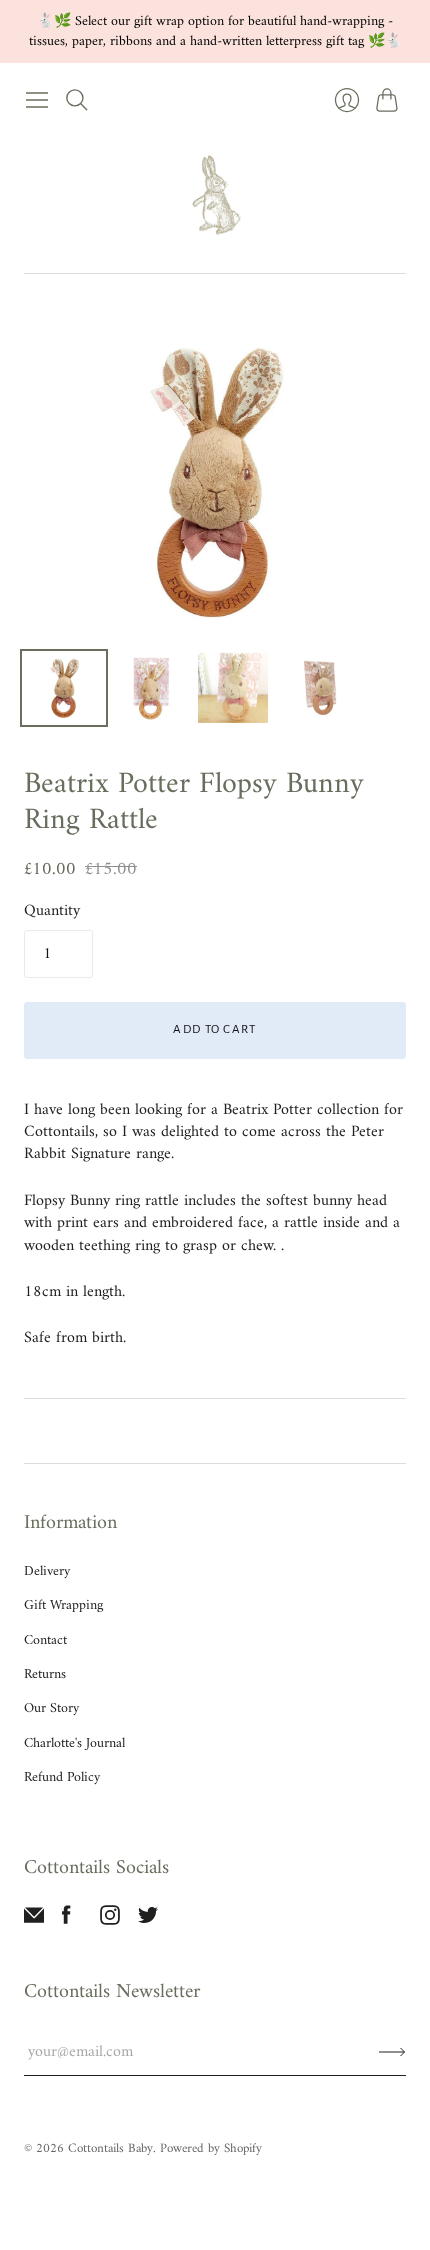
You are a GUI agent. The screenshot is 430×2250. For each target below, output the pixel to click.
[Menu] (37, 100)
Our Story (51, 1708)
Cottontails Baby (110, 2148)
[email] (34, 1921)
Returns (45, 1674)
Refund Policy (62, 1777)
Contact (45, 1640)
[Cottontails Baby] (215, 196)
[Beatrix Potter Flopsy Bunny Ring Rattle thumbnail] (64, 688)
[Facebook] (66, 1921)
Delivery (47, 1571)
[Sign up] (392, 2052)
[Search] (77, 100)
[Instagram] (110, 1921)
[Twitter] (148, 1921)
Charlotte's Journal (74, 1743)
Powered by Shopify (211, 2148)
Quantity (52, 911)
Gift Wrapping (63, 1605)
